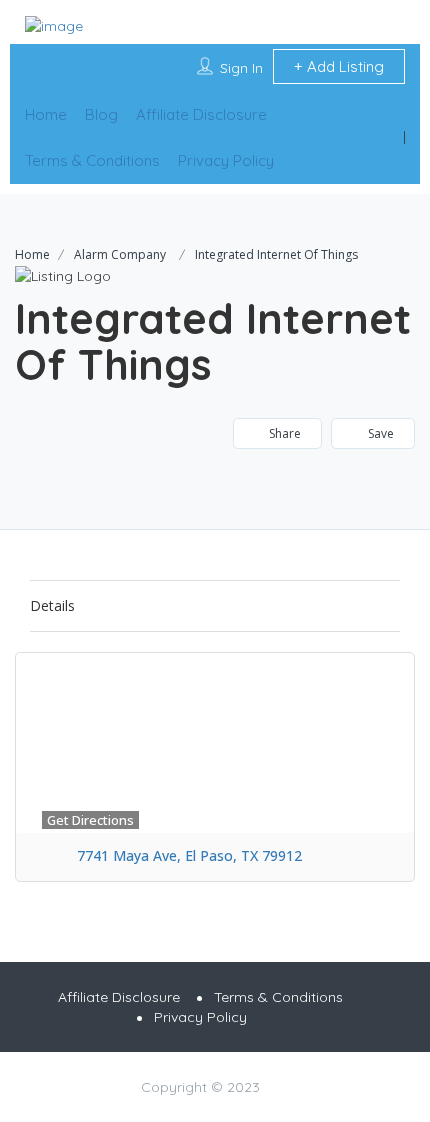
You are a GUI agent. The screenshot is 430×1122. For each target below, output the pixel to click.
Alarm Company (120, 254)
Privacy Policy (226, 160)
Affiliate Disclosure (201, 114)
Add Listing (343, 66)
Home (46, 114)
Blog (101, 114)
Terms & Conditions (92, 160)
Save (379, 433)
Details (52, 605)
